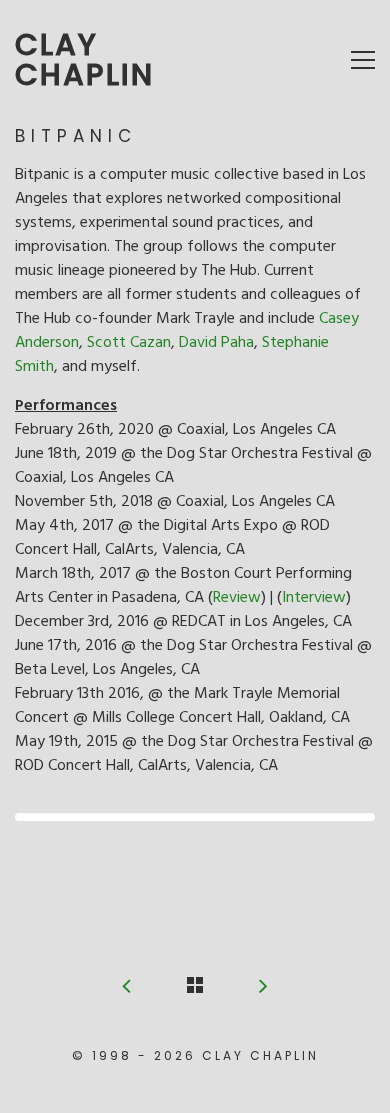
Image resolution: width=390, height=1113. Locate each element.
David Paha (216, 343)
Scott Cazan (129, 343)
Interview (314, 598)
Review (237, 598)
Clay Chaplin (84, 60)
